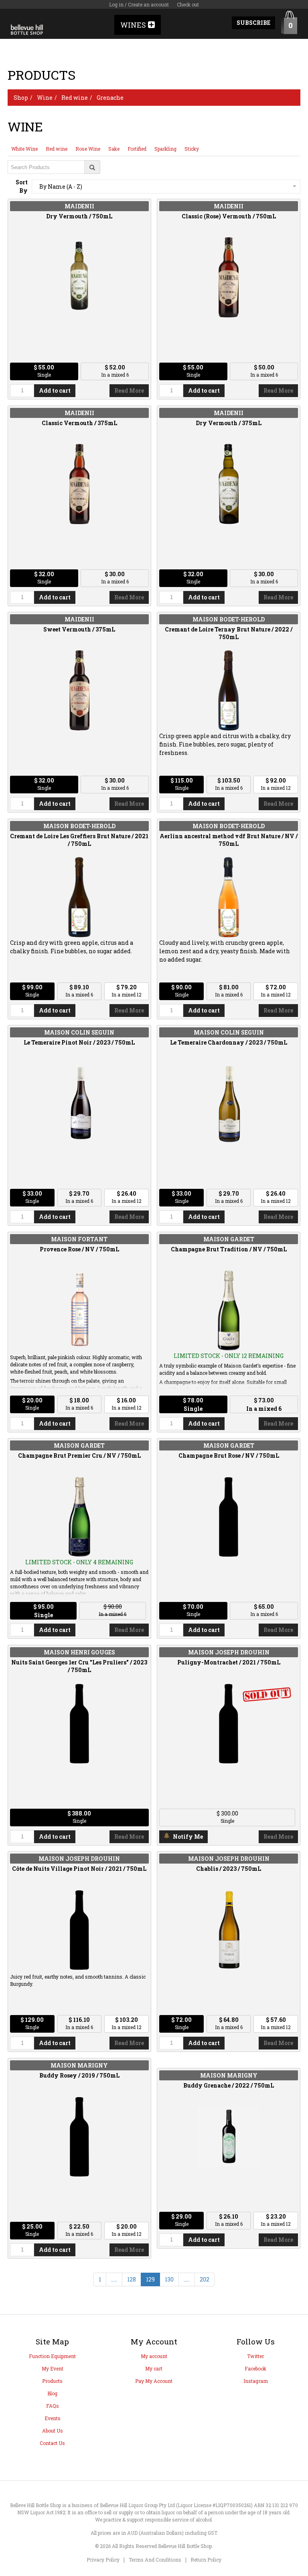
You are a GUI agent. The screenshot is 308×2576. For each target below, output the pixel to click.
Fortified (137, 149)
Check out (188, 4)
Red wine (75, 98)
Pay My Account (154, 2381)
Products (52, 2381)
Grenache (110, 98)
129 (150, 2279)
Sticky (192, 149)
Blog (52, 2393)
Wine (45, 98)
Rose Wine (88, 149)
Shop (21, 98)
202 (205, 2279)
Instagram (256, 2381)
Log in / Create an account (139, 4)
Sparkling (165, 149)
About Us (53, 2431)
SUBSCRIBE (253, 23)
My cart (154, 2368)
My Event (53, 2368)
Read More (129, 390)
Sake (114, 149)
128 (132, 2279)
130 (169, 2279)
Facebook (255, 2368)
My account (154, 2356)
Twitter (255, 2356)
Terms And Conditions (155, 2560)
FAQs (53, 2406)
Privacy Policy (103, 2560)
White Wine (24, 149)
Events (53, 2418)
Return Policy (206, 2560)
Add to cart (55, 390)
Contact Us (52, 2443)
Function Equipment (52, 2356)
